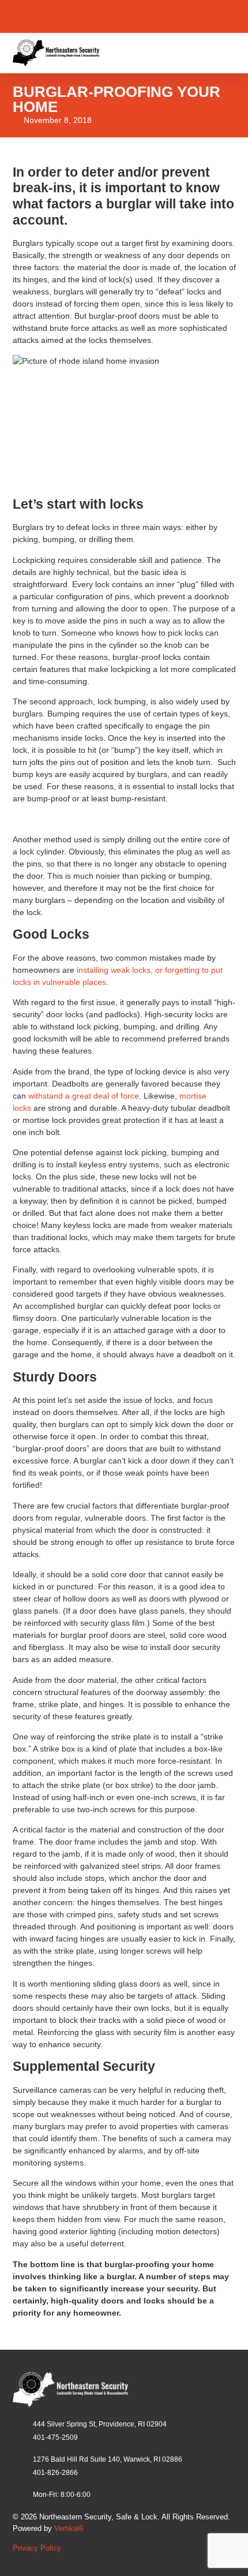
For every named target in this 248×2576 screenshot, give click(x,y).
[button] (225, 53)
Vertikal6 (69, 2528)
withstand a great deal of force (84, 1096)
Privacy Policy (37, 2548)
